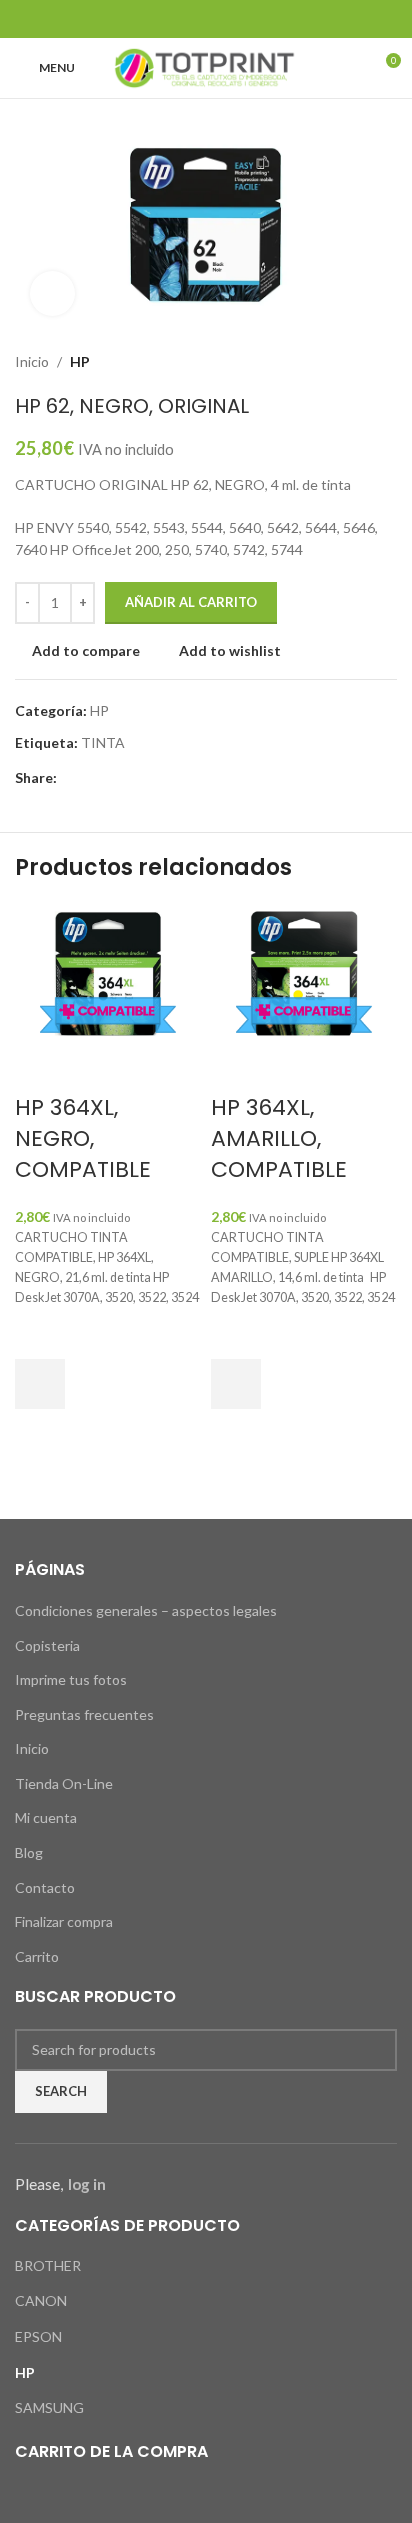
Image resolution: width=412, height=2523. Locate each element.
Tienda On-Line (64, 1783)
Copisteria (47, 1645)
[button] (40, 1384)
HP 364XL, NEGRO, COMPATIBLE (83, 1138)
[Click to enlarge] (52, 293)
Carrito (37, 1956)
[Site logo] (206, 66)
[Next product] (387, 362)
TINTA (103, 742)
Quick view (40, 1434)
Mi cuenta (46, 1817)
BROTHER (48, 2265)
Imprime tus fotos (71, 1679)
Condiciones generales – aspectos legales (146, 1610)
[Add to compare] (40, 1068)
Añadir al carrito (191, 602)
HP (80, 361)
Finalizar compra (64, 1921)
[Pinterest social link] (205, 19)
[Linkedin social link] (231, 19)
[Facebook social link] (155, 19)
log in (87, 2184)
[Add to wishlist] (40, 1334)
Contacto (45, 1887)
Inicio (32, 361)
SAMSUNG (49, 2407)
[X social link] (180, 19)
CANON (41, 2300)
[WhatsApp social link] (256, 19)
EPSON (38, 2336)
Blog (29, 1852)
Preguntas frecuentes (84, 1714)
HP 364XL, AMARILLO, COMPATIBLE (279, 1138)
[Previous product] (347, 362)
